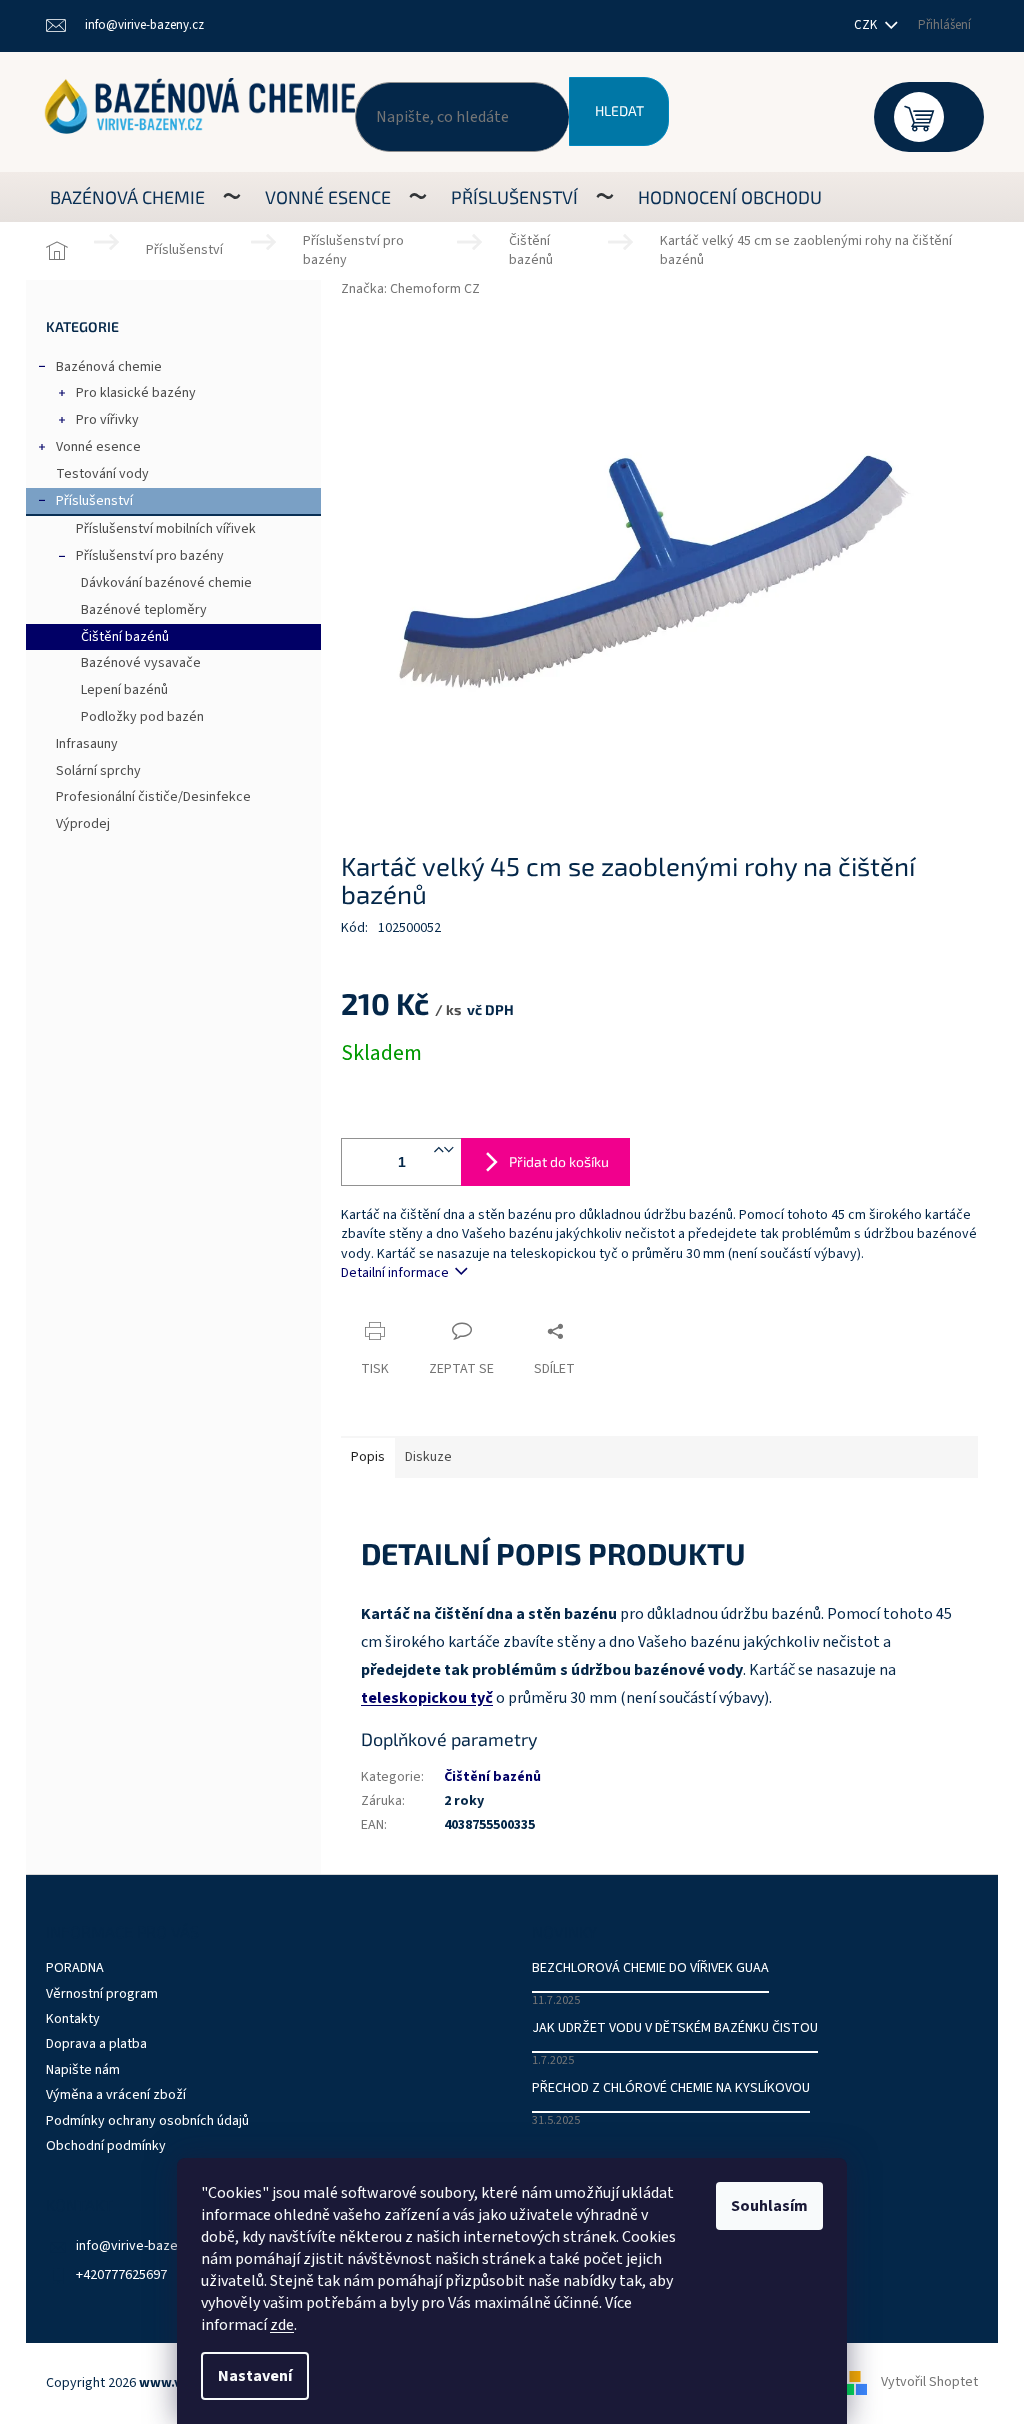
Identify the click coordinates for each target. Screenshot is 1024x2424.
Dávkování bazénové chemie (166, 583)
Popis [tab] (368, 1457)
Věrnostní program (102, 1994)
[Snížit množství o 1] (448, 1162)
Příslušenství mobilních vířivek (166, 529)
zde (282, 2325)
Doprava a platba (96, 2044)
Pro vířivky (107, 420)
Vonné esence (98, 447)
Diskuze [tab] (428, 1457)
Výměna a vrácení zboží (116, 2095)
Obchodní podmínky (106, 2146)
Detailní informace (395, 1273)
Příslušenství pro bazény (150, 556)
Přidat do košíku (559, 1161)
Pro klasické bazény (136, 393)
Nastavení (255, 2376)
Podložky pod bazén (142, 717)
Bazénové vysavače (141, 663)
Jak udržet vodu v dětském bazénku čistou (675, 2028)
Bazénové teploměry (144, 610)
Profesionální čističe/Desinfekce (153, 797)
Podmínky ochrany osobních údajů (147, 2121)
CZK (867, 25)
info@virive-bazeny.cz (142, 2246)
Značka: (410, 289)
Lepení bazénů (124, 690)
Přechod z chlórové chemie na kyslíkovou (671, 2088)
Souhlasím (769, 2206)
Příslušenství (94, 501)
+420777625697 (121, 2275)
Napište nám (83, 2070)
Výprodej (83, 824)
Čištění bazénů (125, 637)
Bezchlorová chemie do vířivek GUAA (650, 1968)
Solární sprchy (98, 771)
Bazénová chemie (109, 367)
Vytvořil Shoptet (929, 2383)
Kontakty (73, 2019)
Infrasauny (87, 744)
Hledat (619, 110)
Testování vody (102, 474)
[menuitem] (127, 197)
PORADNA (75, 1968)
